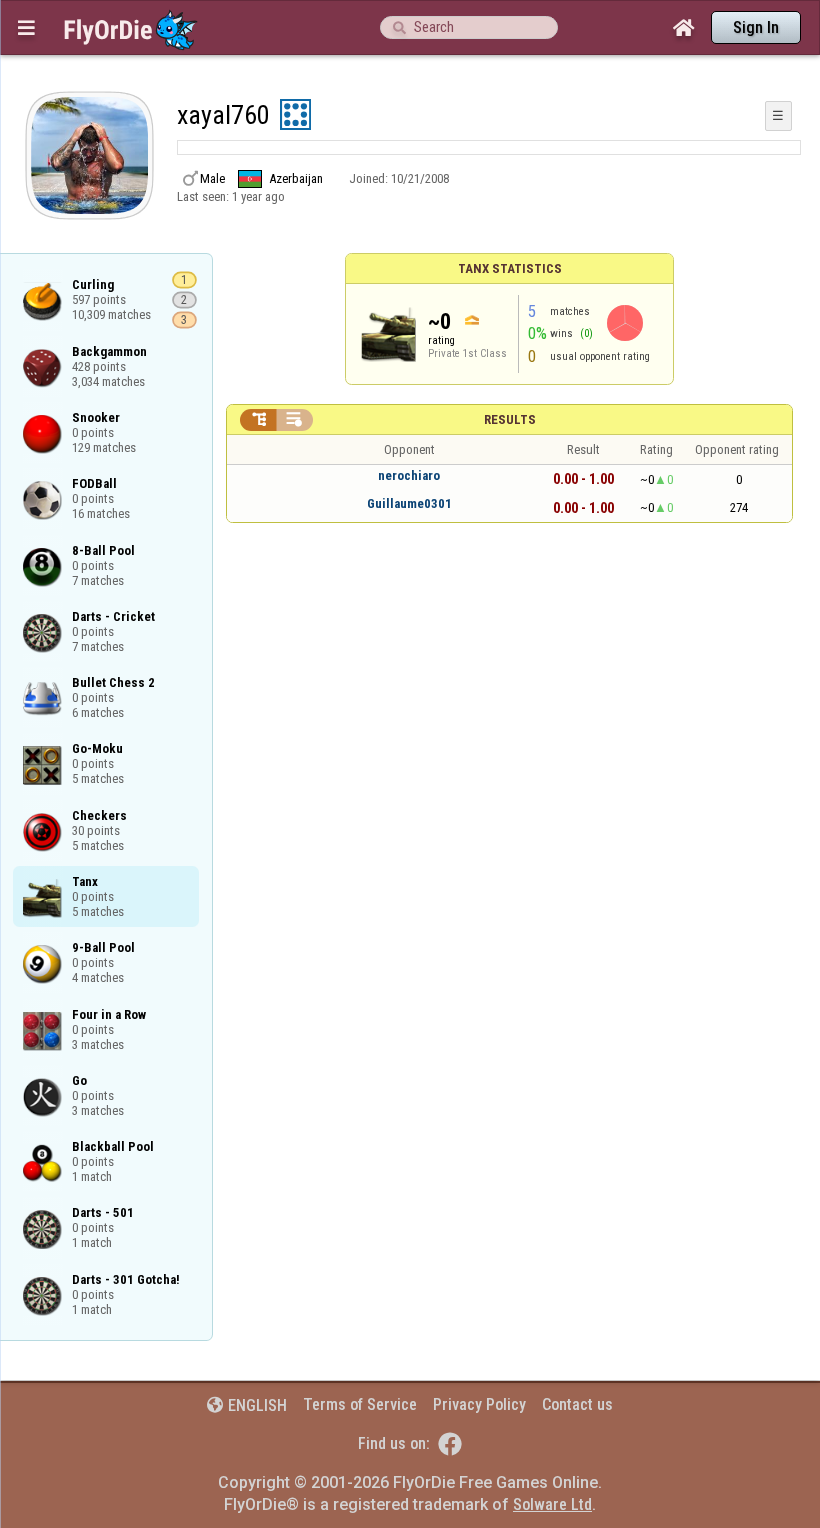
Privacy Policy (479, 1404)
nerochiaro (409, 475)
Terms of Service (360, 1404)
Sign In (756, 27)
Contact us (577, 1404)
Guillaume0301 (409, 503)
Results (510, 419)
